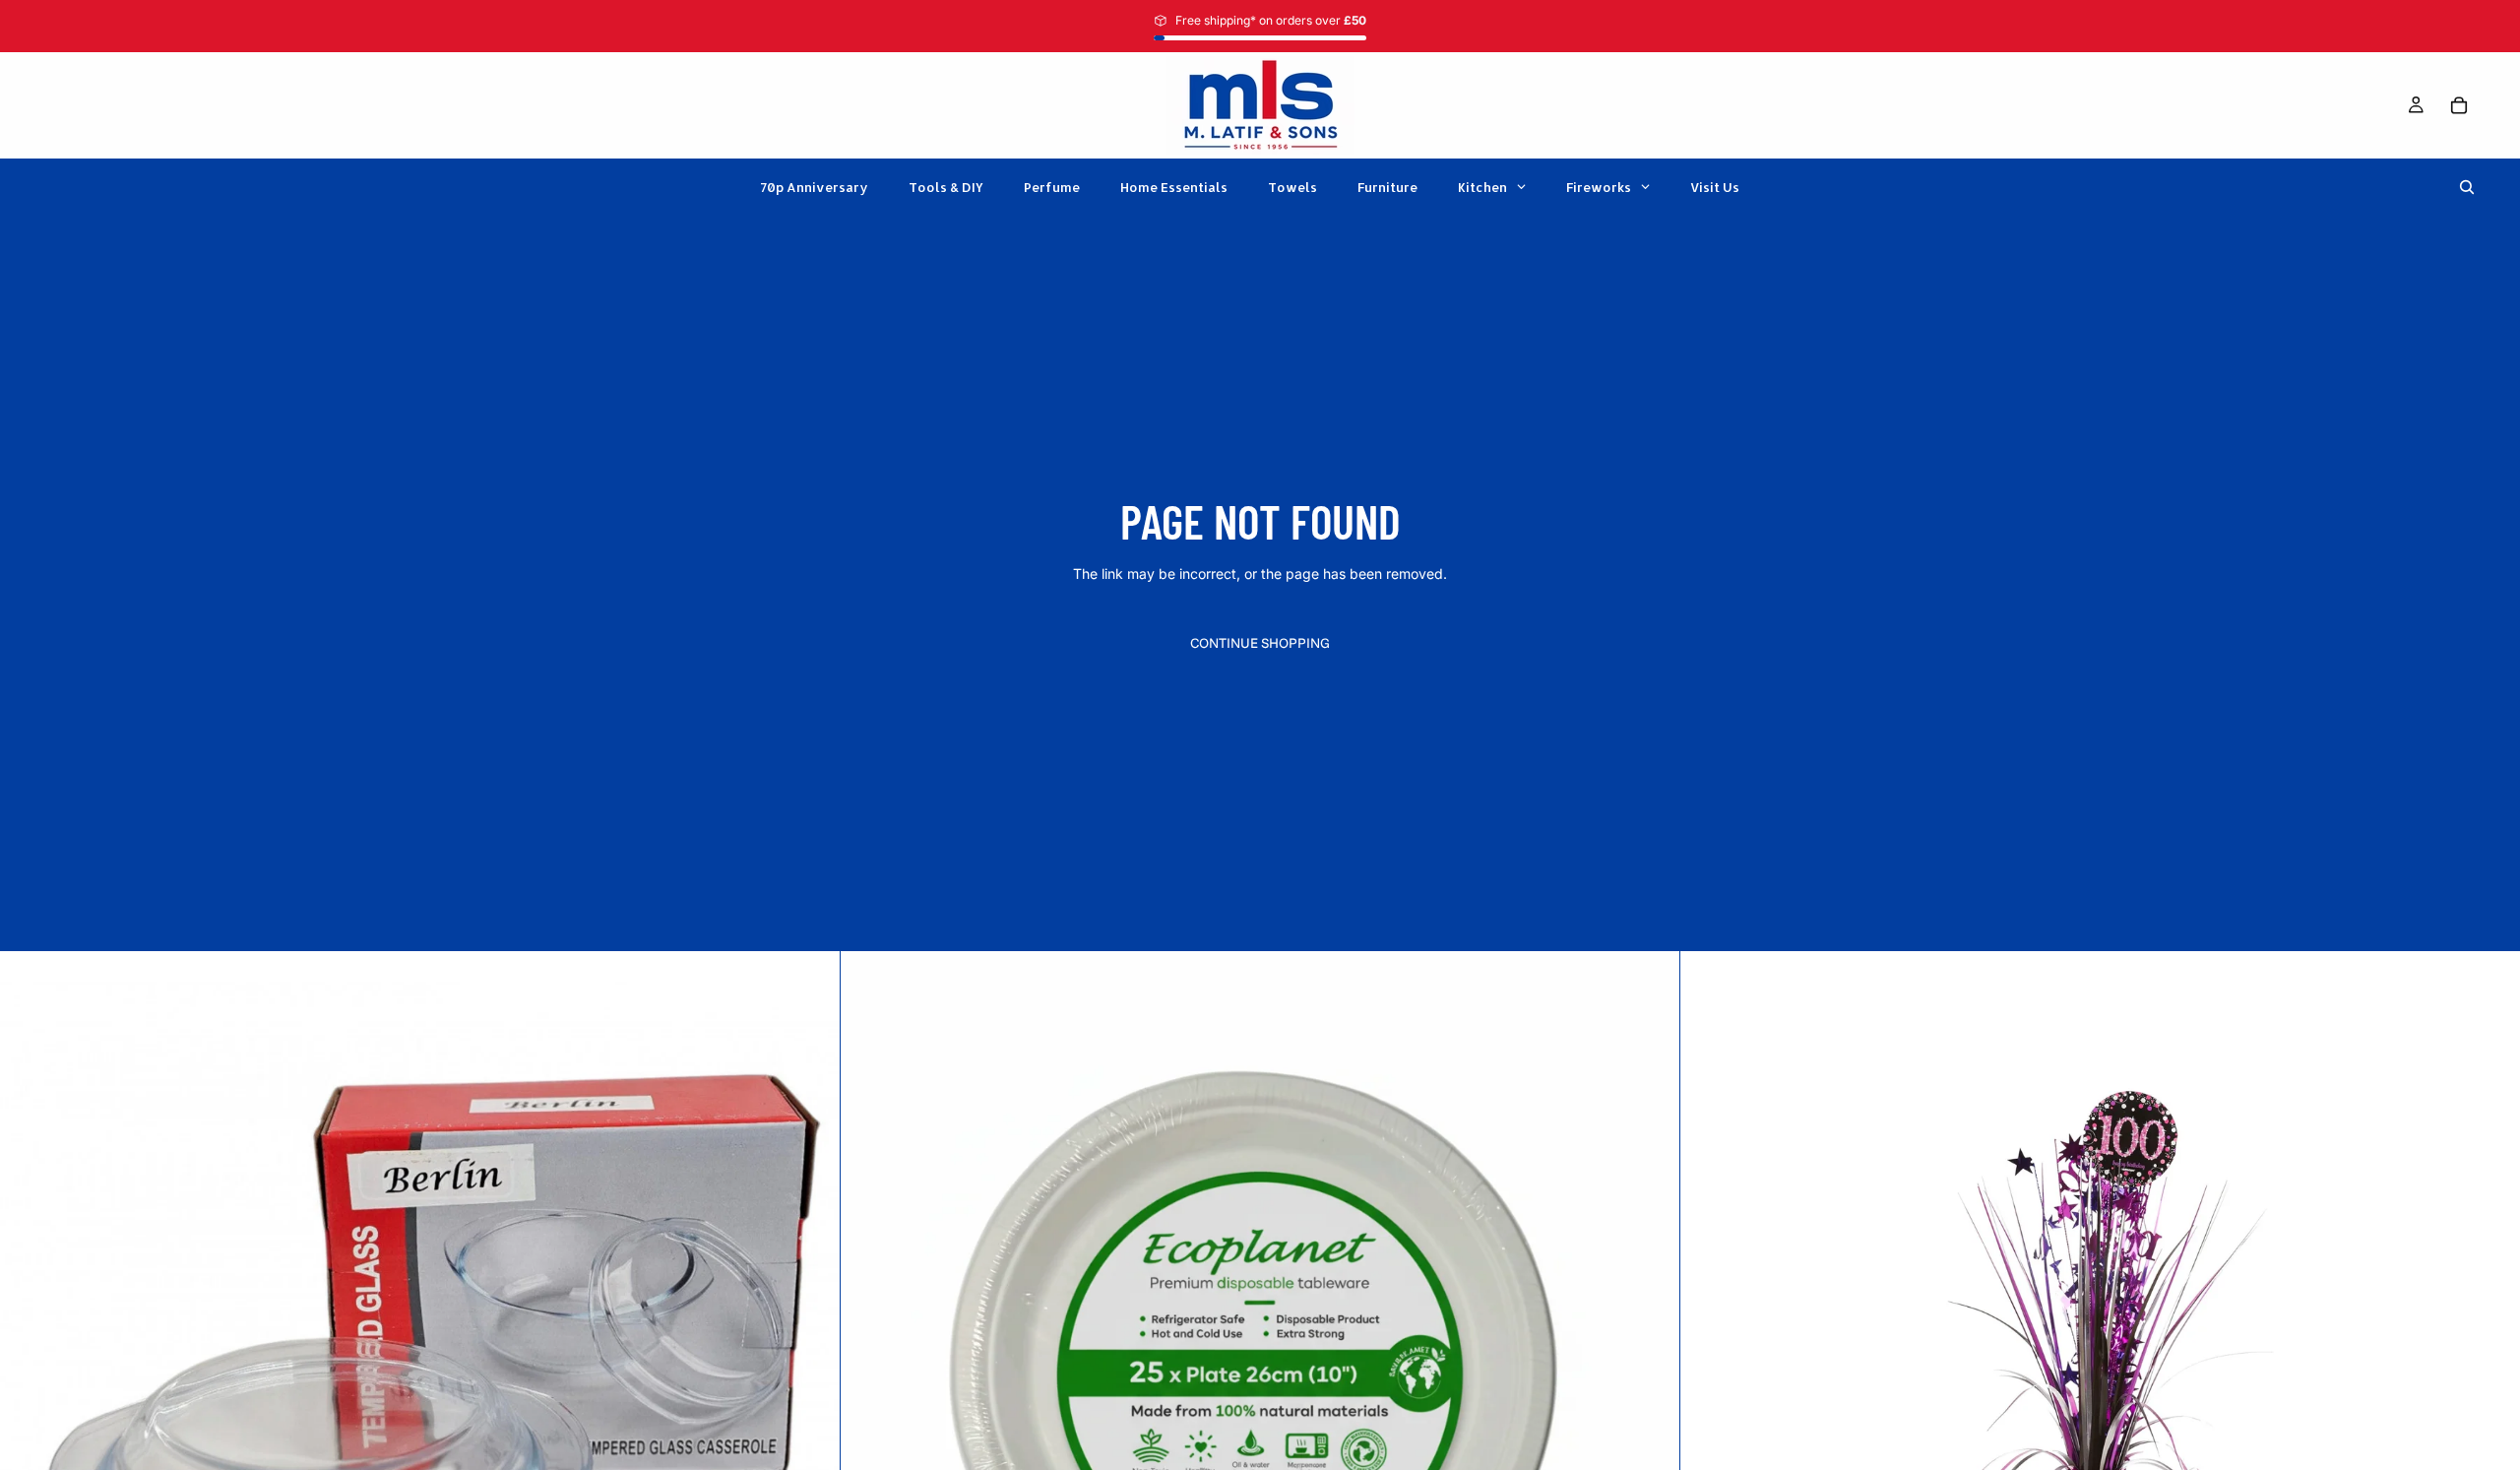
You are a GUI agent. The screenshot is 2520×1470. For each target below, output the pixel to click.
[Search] (2467, 187)
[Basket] (2459, 105)
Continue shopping (1260, 643)
